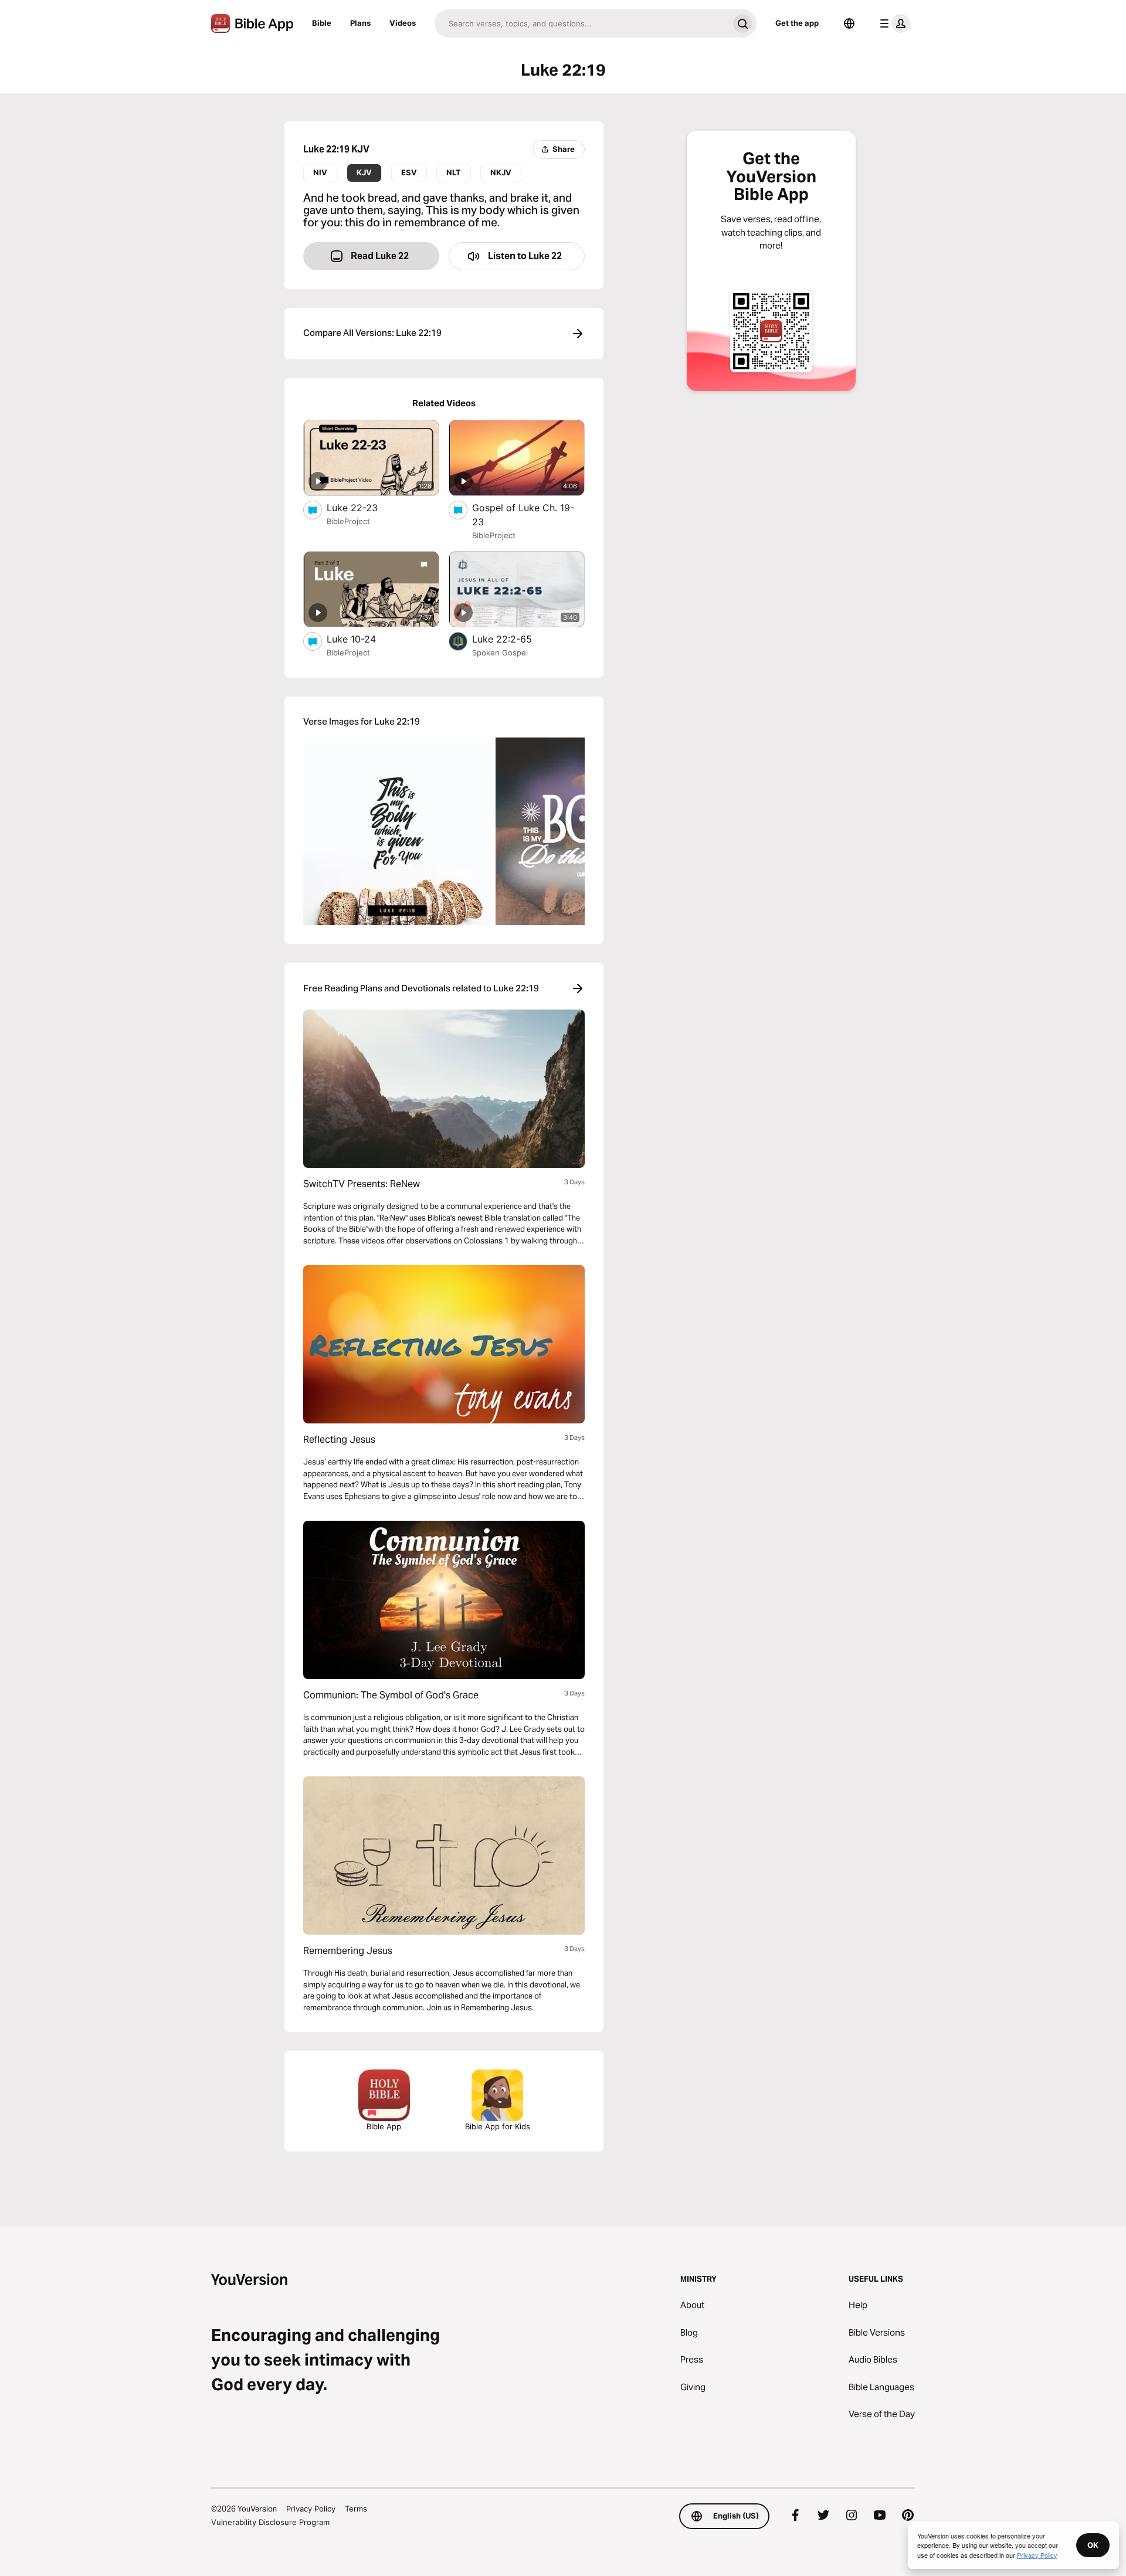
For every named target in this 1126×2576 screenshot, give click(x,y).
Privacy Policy (311, 2509)
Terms (356, 2509)
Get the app (797, 23)
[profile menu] (893, 23)
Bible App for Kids (498, 2126)
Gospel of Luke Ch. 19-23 (523, 515)
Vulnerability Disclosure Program (270, 2522)
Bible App (384, 2126)
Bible (322, 23)
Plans (360, 23)
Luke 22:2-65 (514, 639)
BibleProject (348, 521)
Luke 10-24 (363, 639)
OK (1093, 2545)
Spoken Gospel (500, 653)
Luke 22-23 (364, 507)
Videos (403, 23)
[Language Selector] (849, 23)
